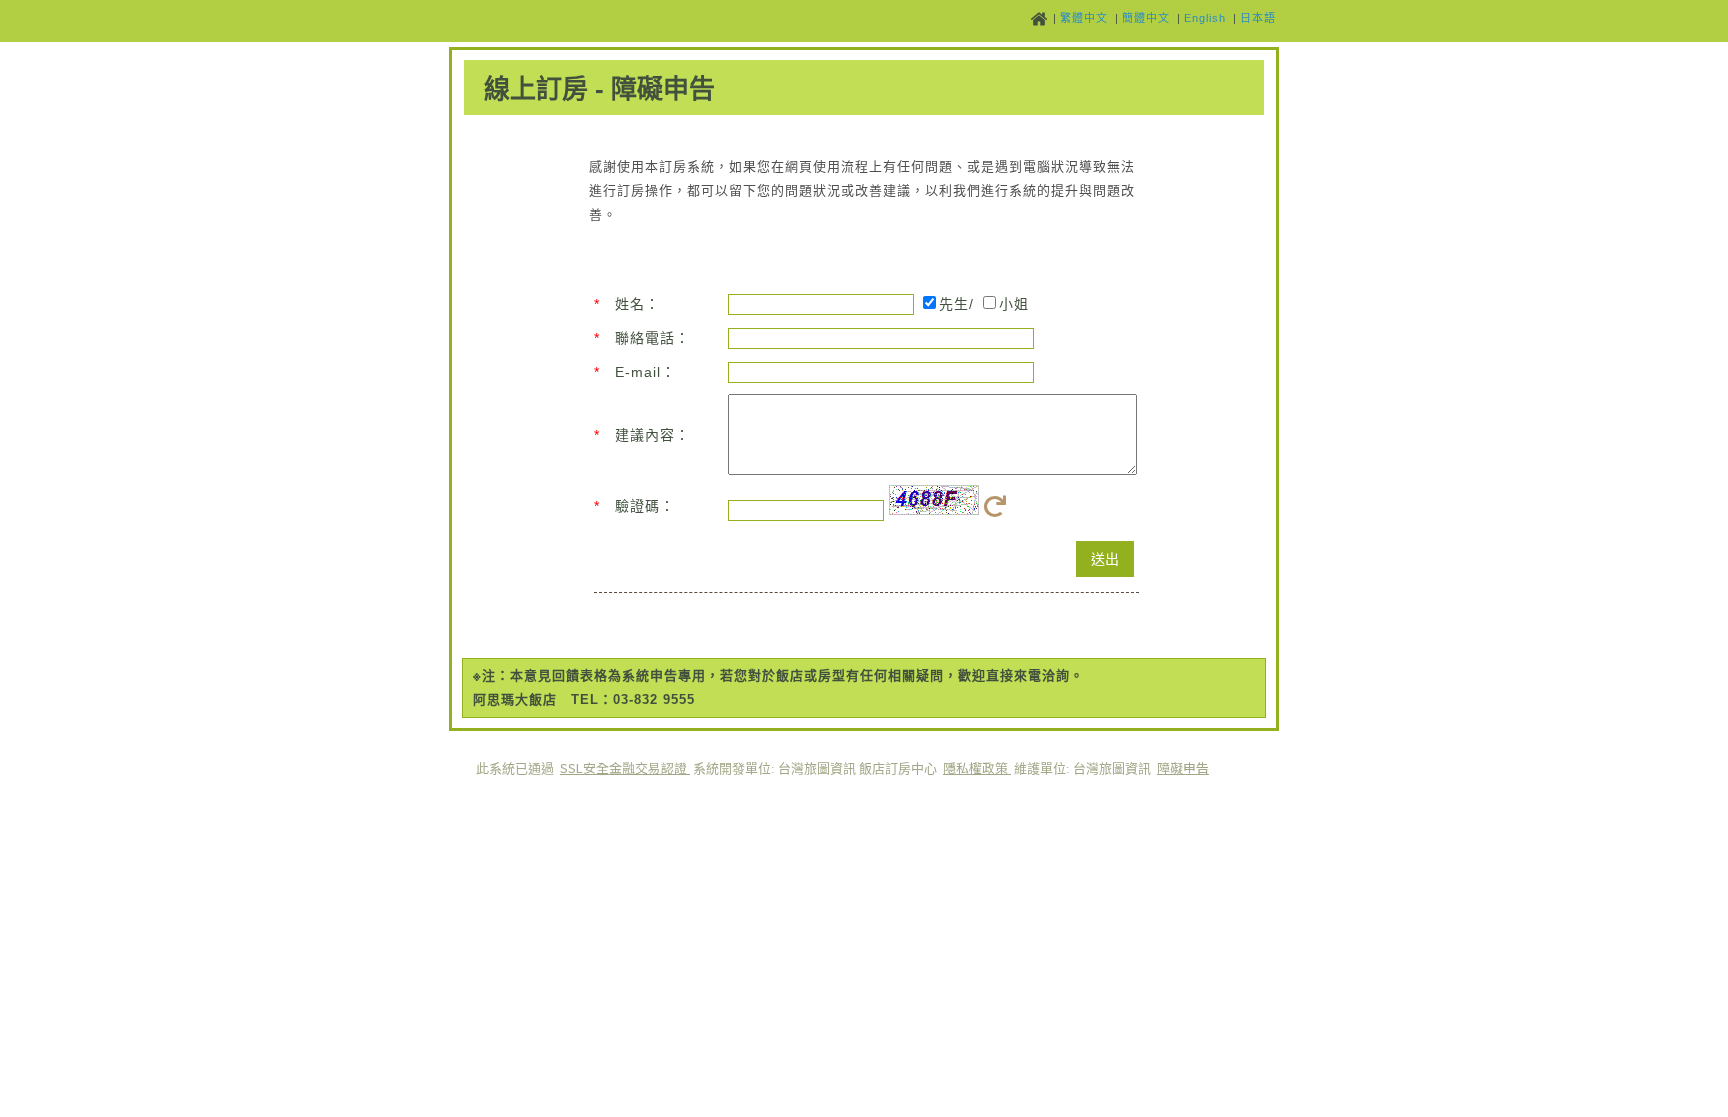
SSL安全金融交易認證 (625, 767)
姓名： (637, 304)
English (1205, 18)
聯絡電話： (652, 338)
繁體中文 (1084, 18)
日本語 (1258, 18)
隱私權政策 (977, 767)
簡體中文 (1146, 18)
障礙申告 (1183, 767)
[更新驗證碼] (999, 511)
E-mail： (645, 372)
